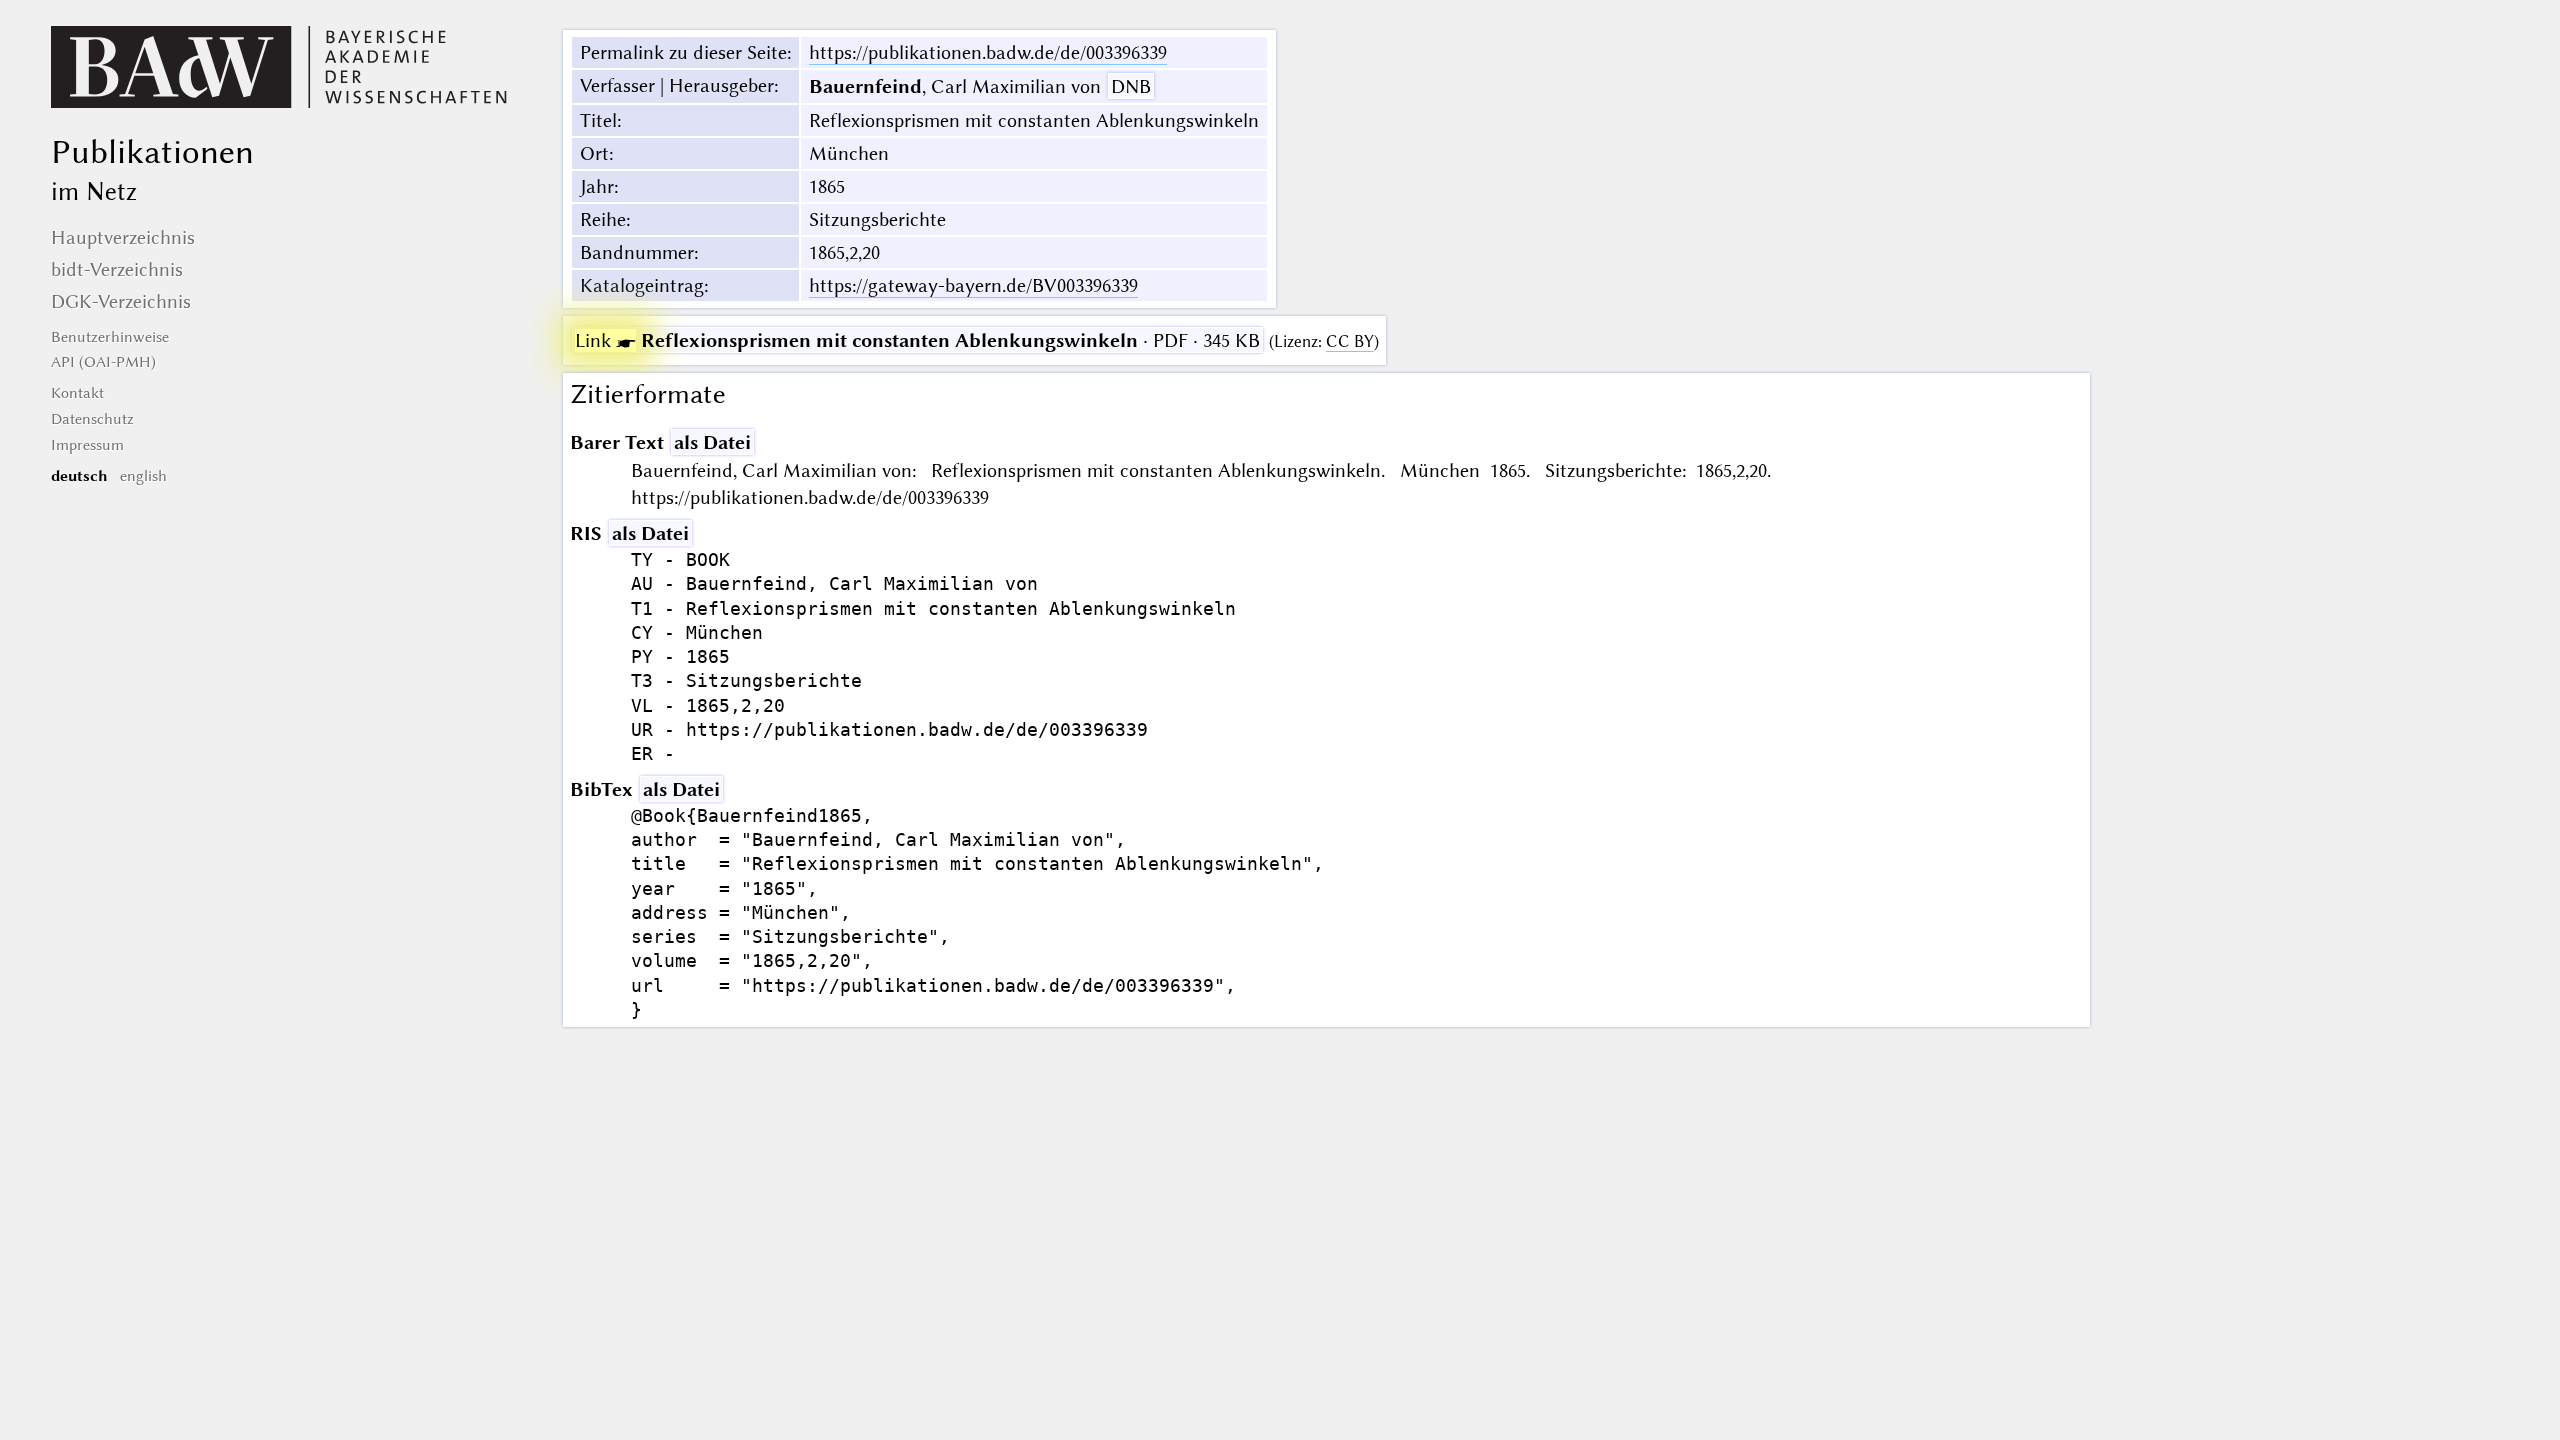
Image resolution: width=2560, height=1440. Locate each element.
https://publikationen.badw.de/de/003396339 (988, 52)
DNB (1131, 86)
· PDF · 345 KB (917, 340)
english (143, 476)
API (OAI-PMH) (103, 362)
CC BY (1350, 341)
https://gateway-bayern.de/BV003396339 (973, 285)
